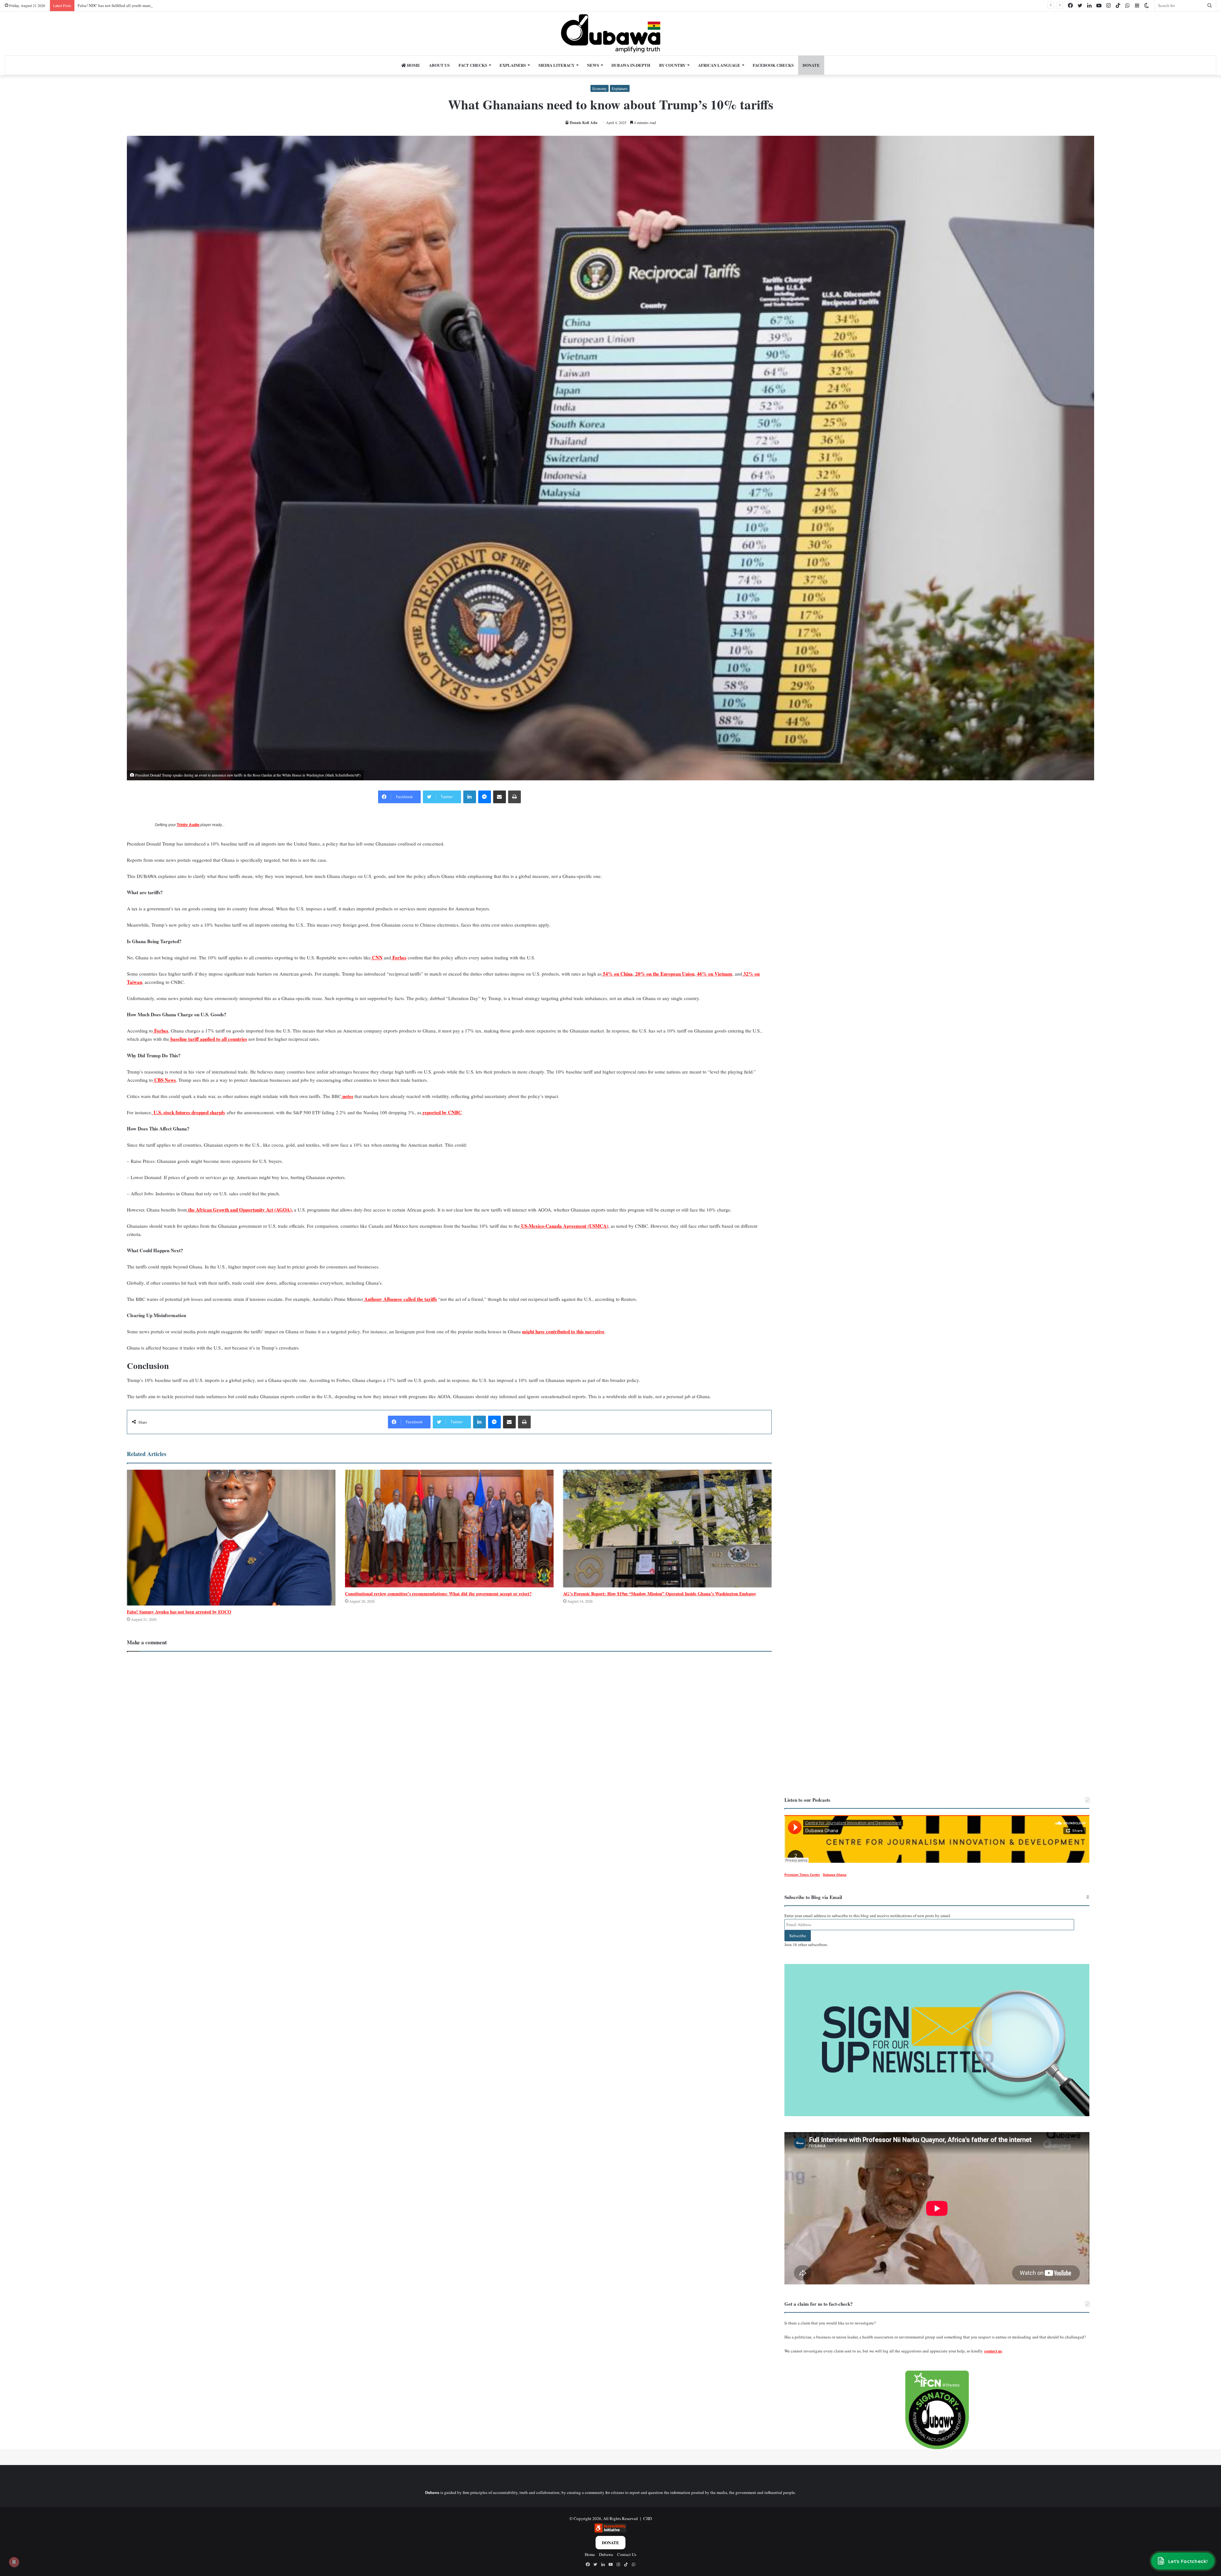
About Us (439, 65)
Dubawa (606, 2554)
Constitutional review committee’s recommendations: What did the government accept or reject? (438, 1594)
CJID (648, 2518)
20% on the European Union (664, 974)
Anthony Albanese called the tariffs (400, 1299)
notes (347, 1096)
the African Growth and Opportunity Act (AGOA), (240, 1210)
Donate (610, 2542)
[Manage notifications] (14, 2562)
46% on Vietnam (714, 974)
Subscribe (798, 1936)
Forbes (399, 957)
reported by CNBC (441, 1112)
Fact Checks (473, 65)
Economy (600, 88)
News (593, 65)
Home (413, 65)
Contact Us (627, 2554)
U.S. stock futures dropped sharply (189, 1112)
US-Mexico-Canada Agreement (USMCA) (564, 1226)
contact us (993, 2351)
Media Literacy (556, 65)
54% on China (617, 974)
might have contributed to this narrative (563, 1331)
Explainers (513, 65)
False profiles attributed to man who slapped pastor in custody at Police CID (143, 5)
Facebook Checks (773, 65)
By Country (672, 65)
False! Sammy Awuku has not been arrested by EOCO (179, 1612)
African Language (719, 65)
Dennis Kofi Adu (584, 123)
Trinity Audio (188, 825)
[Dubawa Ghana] (611, 33)
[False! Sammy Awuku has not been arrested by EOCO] (231, 1538)
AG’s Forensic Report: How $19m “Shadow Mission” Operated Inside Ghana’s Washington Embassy (660, 1594)
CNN (377, 957)
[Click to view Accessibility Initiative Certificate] (610, 2531)
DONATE (811, 65)
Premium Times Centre (802, 1875)
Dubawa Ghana (835, 1875)
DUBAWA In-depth (631, 65)
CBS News (164, 1080)
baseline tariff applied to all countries (208, 1039)
